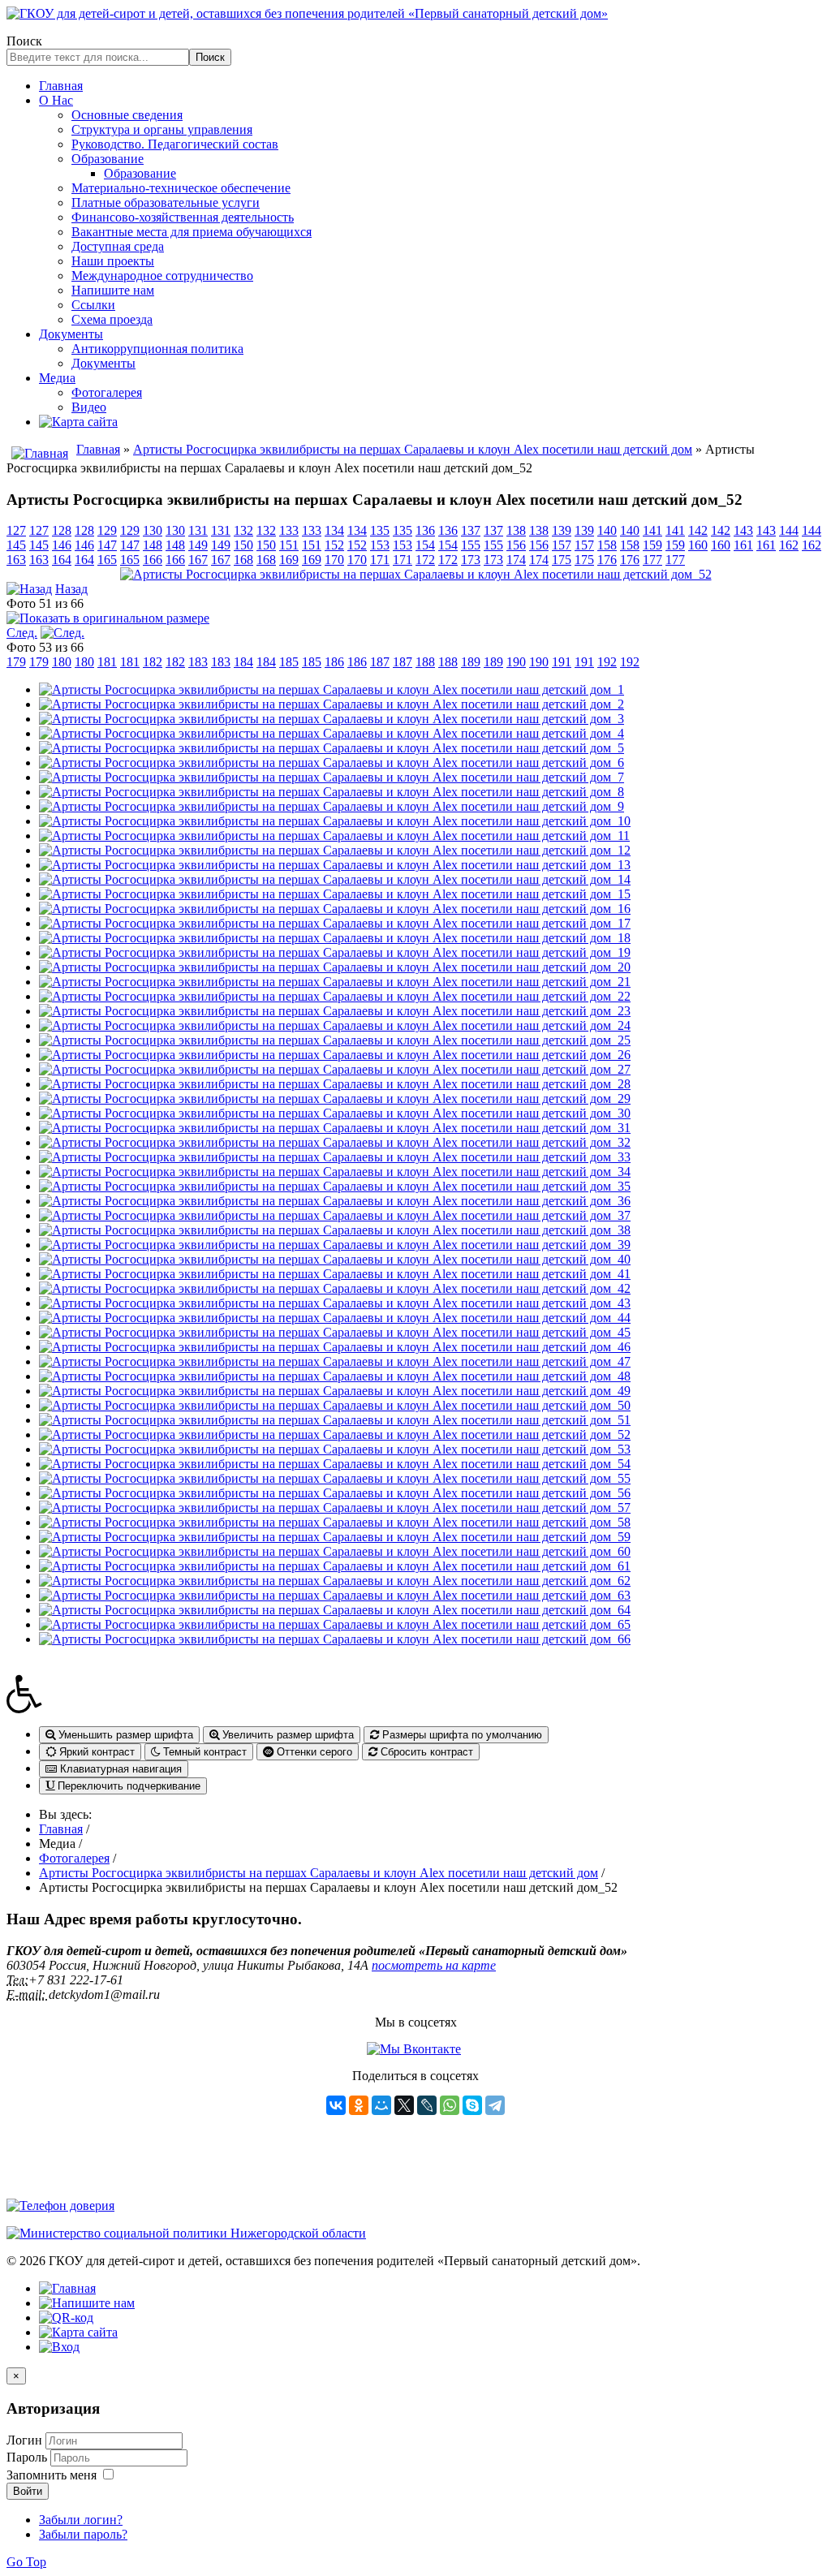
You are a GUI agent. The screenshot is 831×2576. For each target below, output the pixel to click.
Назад (71, 589)
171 (380, 560)
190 (516, 662)
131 (198, 530)
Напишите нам (113, 290)
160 (698, 545)
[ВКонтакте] (336, 2105)
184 (243, 662)
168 (243, 560)
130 (153, 530)
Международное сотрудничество (162, 276)
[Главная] (67, 2288)
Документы (103, 363)
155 (471, 545)
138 (516, 530)
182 (153, 662)
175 (562, 560)
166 (153, 560)
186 (334, 662)
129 (107, 530)
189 (471, 662)
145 (16, 545)
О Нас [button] (56, 100)
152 (334, 545)
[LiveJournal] (427, 2105)
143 (743, 530)
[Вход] (59, 2347)
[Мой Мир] (381, 2105)
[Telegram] (495, 2105)
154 (425, 545)
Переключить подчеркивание (127, 1786)
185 (289, 662)
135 (380, 530)
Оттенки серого (313, 1752)
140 (607, 530)
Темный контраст (203, 1752)
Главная (61, 86)
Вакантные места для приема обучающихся (192, 232)
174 (516, 560)
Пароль (28, 2457)
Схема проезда (112, 319)
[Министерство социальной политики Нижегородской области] (186, 2233)
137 (471, 530)
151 (289, 545)
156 (516, 545)
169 (289, 560)
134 (334, 530)
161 (743, 545)
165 (107, 560)
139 (562, 530)
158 (607, 545)
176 (607, 560)
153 (380, 545)
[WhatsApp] (450, 2105)
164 (62, 560)
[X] (404, 2105)
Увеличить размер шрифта (286, 1735)
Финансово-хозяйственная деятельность (183, 217)
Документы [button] (71, 334)
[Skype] (472, 2105)
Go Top (26, 2562)
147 (107, 545)
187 (380, 662)
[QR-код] (66, 2318)
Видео (89, 407)
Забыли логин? (81, 2520)
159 (652, 545)
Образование (108, 159)
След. (22, 633)
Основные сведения (127, 115)
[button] (415, 1694)
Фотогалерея (107, 392)
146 (62, 545)
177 (652, 560)
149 (198, 545)
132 (243, 530)
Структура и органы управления (162, 129)
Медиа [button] (57, 378)
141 (652, 530)
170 (334, 560)
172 (425, 560)
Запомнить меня (52, 2475)
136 (425, 530)
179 (16, 662)
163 (16, 560)
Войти (28, 2491)
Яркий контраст (95, 1752)
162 (789, 545)
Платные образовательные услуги (166, 202)
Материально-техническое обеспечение (181, 188)
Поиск (24, 41)
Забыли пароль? (83, 2534)
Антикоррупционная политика (157, 349)
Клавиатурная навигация (119, 1769)
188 (425, 662)
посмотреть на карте (434, 1965)
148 (153, 545)
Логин (24, 2440)
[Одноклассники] (359, 2105)
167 (198, 560)
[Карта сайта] (78, 422)
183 (198, 662)
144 (789, 530)
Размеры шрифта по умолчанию (461, 1735)
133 (289, 530)
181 (107, 662)
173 (471, 560)
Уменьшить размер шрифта (124, 1735)
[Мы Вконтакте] (414, 2049)
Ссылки (93, 305)
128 (62, 530)
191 (562, 662)
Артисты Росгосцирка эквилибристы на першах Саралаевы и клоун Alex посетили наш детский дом (413, 449)
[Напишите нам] (87, 2303)
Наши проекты (113, 261)
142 (698, 530)
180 (62, 662)
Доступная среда (118, 246)
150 (243, 545)
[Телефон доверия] (60, 2206)
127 (16, 530)
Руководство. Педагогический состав (175, 144)
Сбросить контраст (425, 1752)
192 (607, 662)
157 (562, 545)
